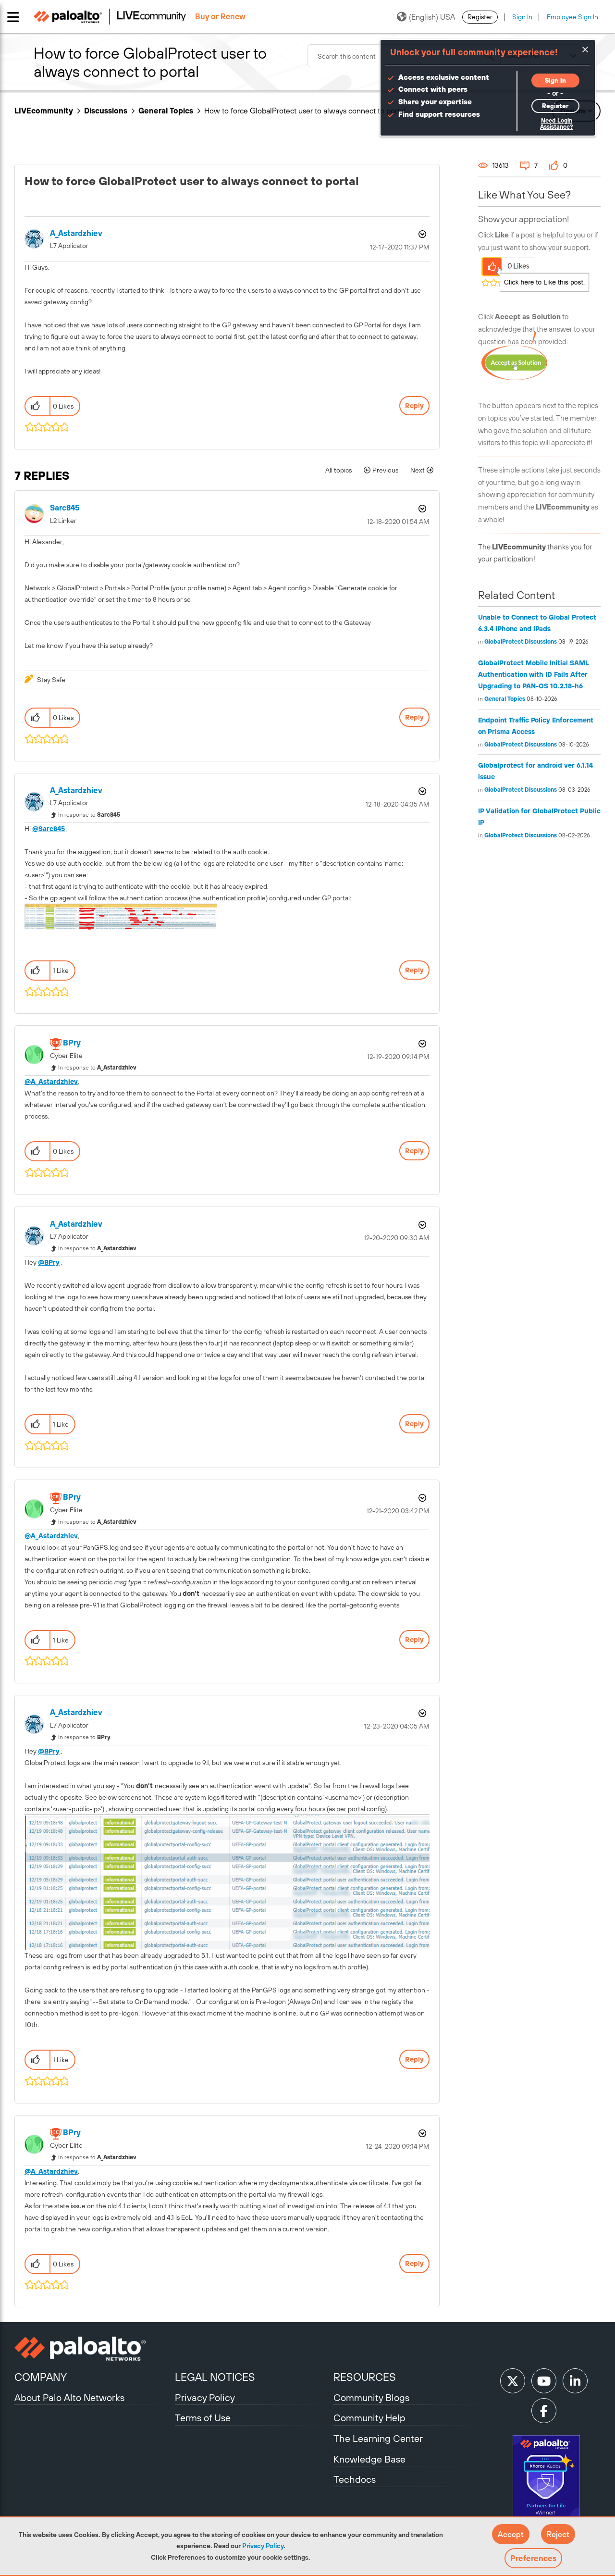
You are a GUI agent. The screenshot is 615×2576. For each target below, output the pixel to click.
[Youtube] (544, 2381)
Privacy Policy (263, 2546)
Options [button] (421, 234)
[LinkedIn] (575, 2381)
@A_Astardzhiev (51, 1082)
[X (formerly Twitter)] (513, 2381)
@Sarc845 (49, 829)
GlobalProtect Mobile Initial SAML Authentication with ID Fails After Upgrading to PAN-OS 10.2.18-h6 (534, 674)
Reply (414, 406)
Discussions (106, 111)
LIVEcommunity (44, 111)
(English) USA (432, 17)
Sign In (522, 17)
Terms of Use (203, 2418)
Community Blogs (371, 2397)
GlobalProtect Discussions (521, 642)
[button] (511, 2534)
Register (480, 17)
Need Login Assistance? (556, 124)
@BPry (49, 1262)
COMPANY (41, 2377)
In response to (89, 815)
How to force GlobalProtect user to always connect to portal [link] (305, 111)
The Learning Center (378, 2438)
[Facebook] (544, 2411)
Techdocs (355, 2479)
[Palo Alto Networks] (93, 2349)
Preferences (533, 2558)
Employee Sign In (572, 17)
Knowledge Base (369, 2459)
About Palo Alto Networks (69, 2397)
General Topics (166, 111)
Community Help (369, 2418)
